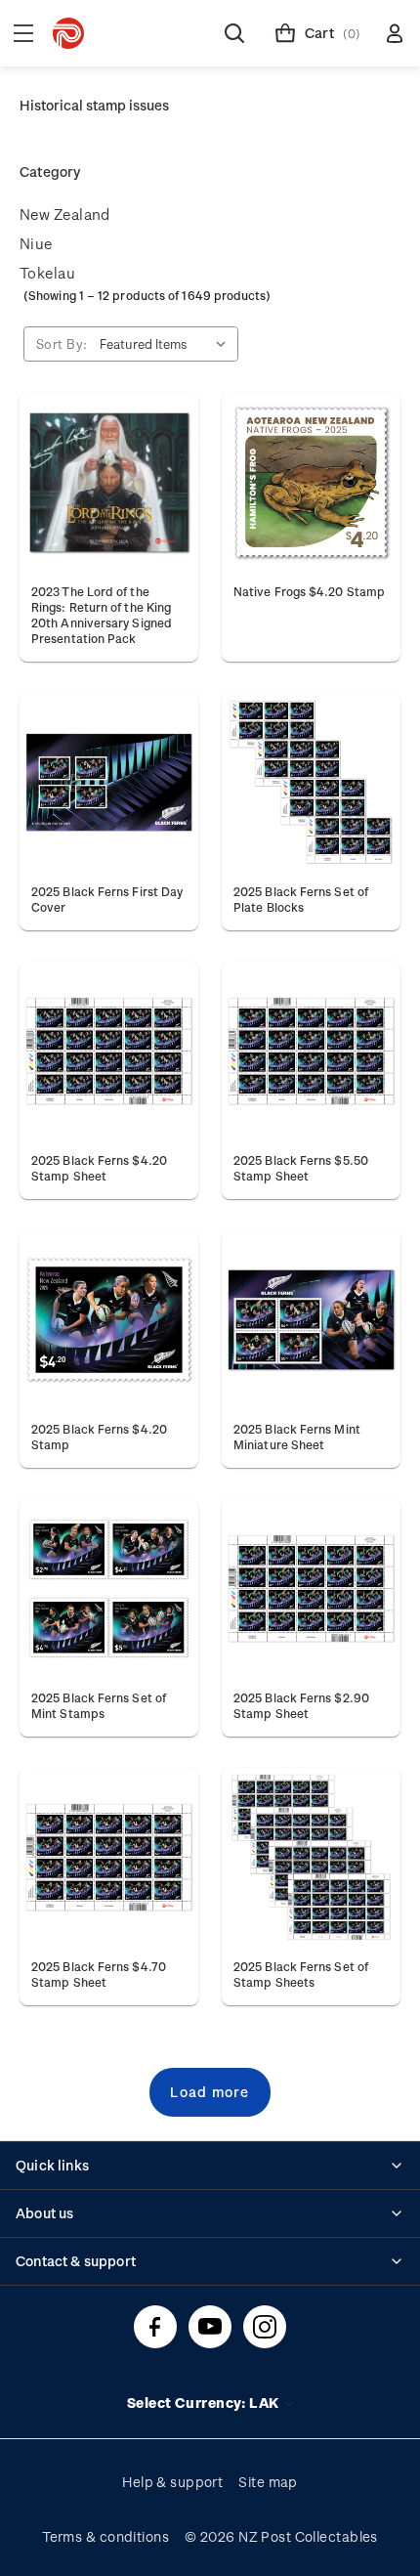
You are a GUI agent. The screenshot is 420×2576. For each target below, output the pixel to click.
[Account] (395, 33)
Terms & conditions (105, 2536)
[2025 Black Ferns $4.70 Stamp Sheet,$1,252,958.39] (109, 1857)
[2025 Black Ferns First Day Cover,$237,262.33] (109, 782)
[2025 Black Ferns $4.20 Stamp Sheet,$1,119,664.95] (109, 1051)
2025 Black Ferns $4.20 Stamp (99, 1437)
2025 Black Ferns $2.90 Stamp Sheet (301, 1705)
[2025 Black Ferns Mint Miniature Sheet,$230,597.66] (311, 1320)
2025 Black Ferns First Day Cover (107, 899)
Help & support (172, 2482)
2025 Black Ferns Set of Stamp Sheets (301, 1974)
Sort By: (62, 343)
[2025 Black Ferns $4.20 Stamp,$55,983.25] (109, 1320)
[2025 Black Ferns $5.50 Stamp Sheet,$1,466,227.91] (311, 1051)
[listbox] (167, 344)
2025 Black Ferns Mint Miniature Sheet (297, 1437)
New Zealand (65, 214)
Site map (268, 2482)
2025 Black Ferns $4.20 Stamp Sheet (99, 1168)
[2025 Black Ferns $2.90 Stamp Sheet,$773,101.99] (311, 1589)
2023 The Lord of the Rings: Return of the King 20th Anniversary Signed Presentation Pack (102, 615)
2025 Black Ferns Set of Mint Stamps (99, 1705)
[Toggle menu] (23, 33)
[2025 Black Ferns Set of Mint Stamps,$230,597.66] (109, 1589)
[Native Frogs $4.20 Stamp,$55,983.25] (311, 482)
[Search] (234, 33)
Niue (36, 243)
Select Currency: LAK (205, 2403)
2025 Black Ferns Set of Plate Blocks (301, 899)
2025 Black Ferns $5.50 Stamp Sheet (301, 1168)
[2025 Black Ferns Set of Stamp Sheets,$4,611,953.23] (311, 1857)
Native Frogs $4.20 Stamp (309, 591)
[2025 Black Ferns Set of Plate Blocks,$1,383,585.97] (311, 782)
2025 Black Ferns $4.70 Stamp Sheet (99, 1974)
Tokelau (47, 273)
